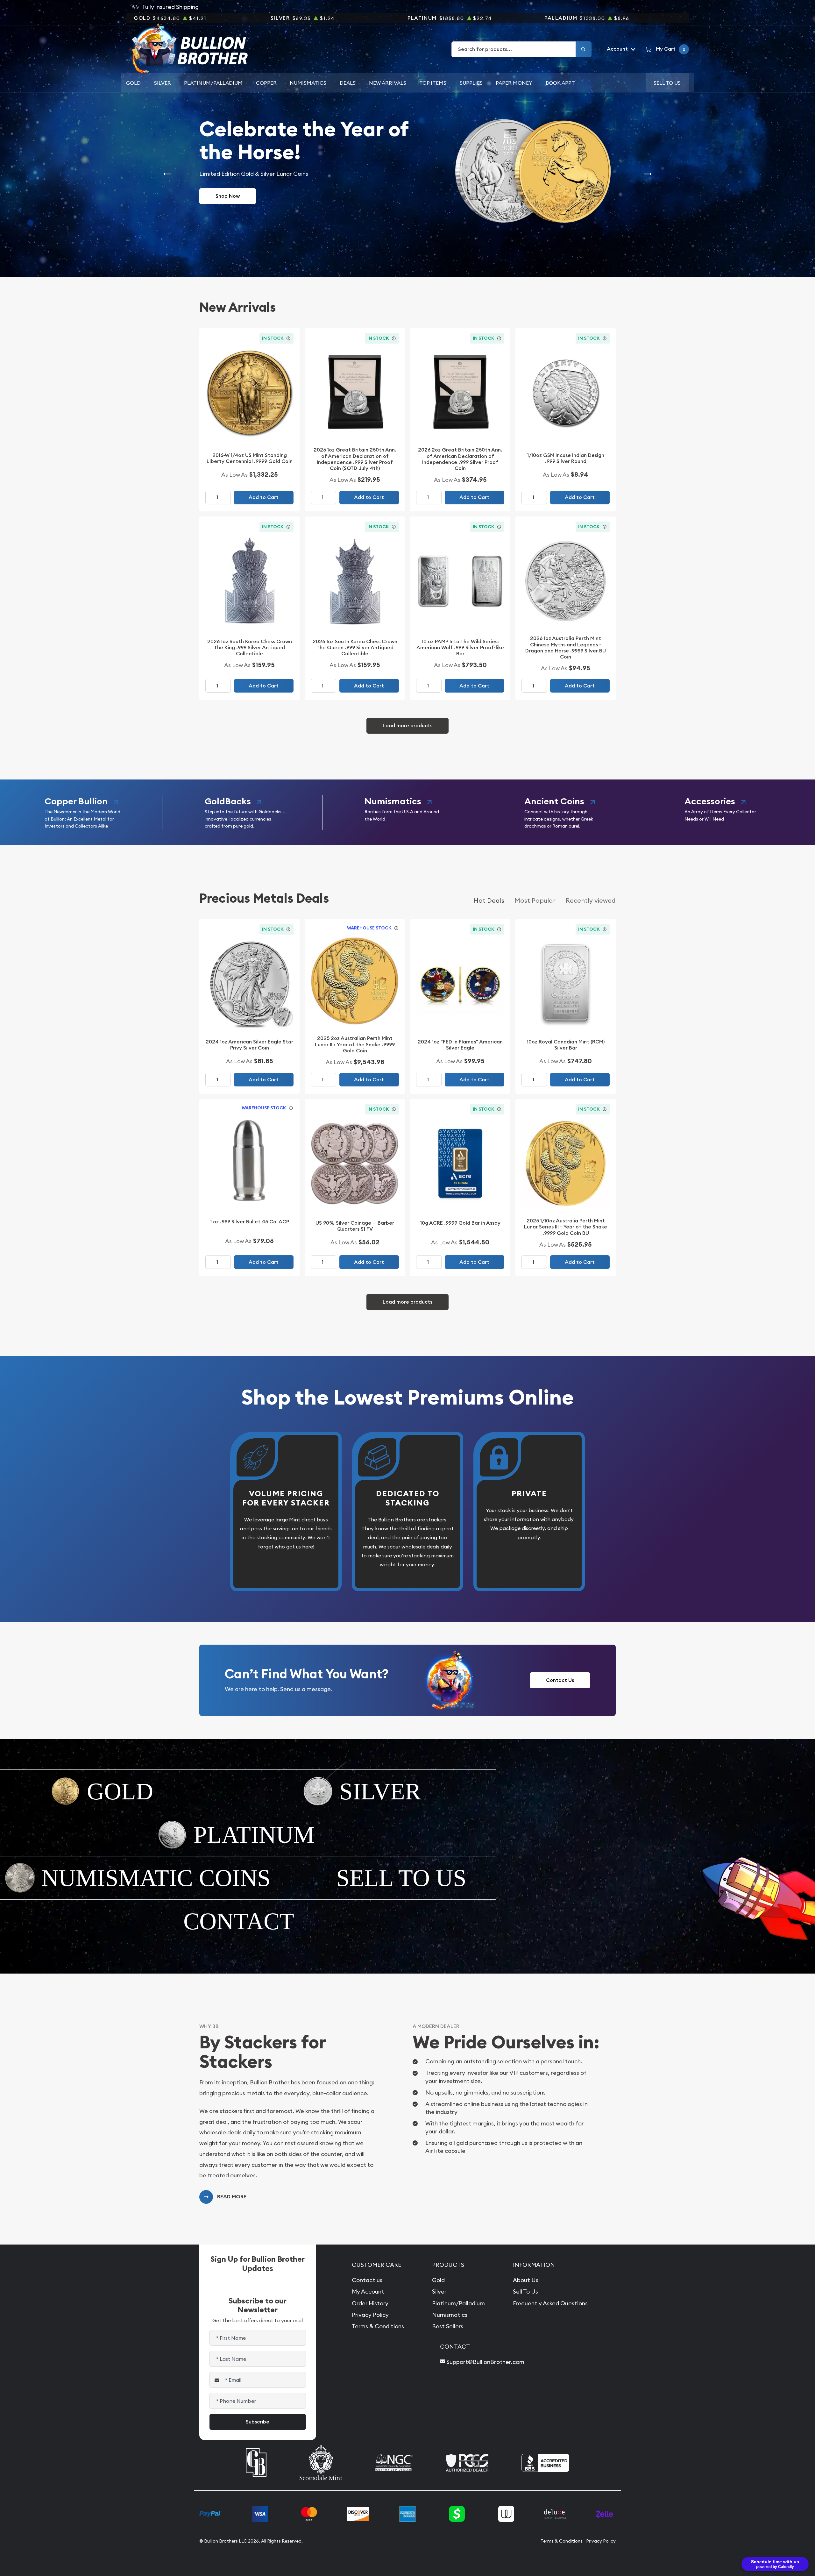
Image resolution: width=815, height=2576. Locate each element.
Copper (266, 83)
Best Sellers (448, 2326)
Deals (348, 83)
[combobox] (514, 49)
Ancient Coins (554, 801)
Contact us (367, 2280)
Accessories (710, 801)
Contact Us (560, 1680)
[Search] (584, 49)
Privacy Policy (370, 2315)
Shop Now (228, 196)
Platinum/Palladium (213, 83)
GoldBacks (228, 801)
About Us (526, 2280)
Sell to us (667, 83)
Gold (133, 83)
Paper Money (514, 83)
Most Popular (535, 900)
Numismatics (308, 83)
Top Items (433, 83)
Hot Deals (489, 900)
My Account (368, 2291)
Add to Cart (264, 497)
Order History (370, 2303)
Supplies (471, 83)
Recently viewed (591, 900)
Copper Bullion (76, 801)
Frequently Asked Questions (550, 2303)
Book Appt (560, 83)
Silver (163, 83)
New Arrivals (388, 83)
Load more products (407, 726)
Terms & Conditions (378, 2326)
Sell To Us (525, 2291)
